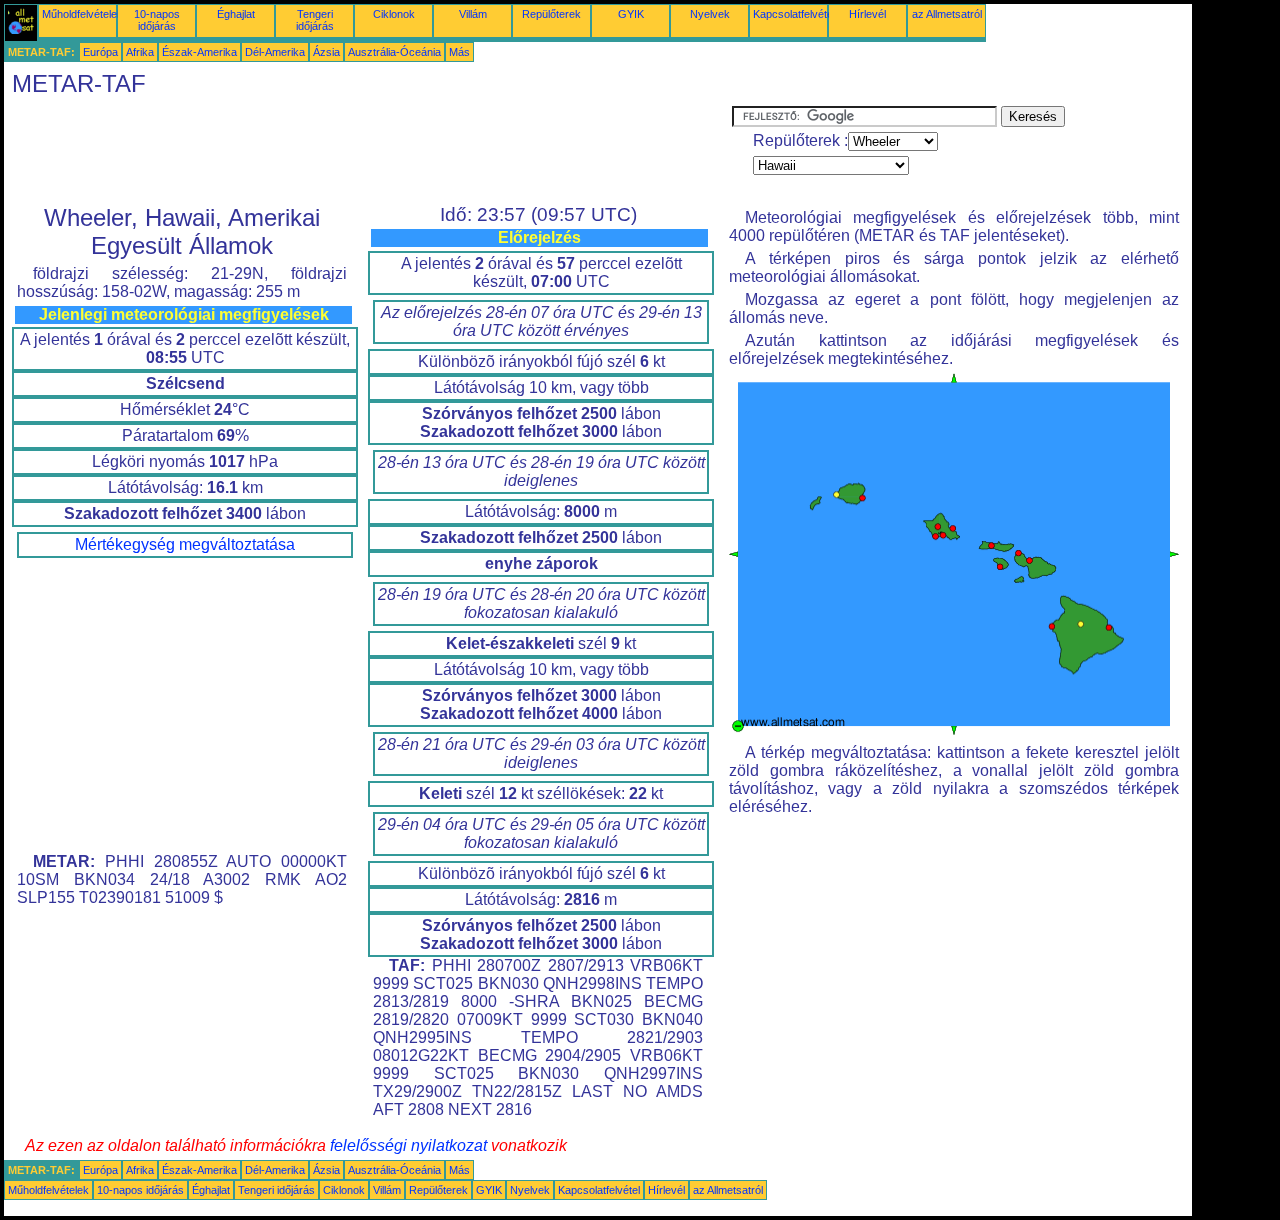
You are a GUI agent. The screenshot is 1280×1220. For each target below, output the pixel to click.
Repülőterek (551, 14)
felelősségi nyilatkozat (408, 1145)
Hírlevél (867, 14)
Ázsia (326, 52)
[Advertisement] (368, 151)
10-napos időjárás (157, 20)
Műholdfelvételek (82, 14)
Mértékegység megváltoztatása (185, 544)
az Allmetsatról (947, 14)
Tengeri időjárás (315, 20)
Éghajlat (236, 14)
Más (459, 52)
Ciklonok (394, 14)
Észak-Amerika (199, 52)
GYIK (631, 14)
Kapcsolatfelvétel (794, 14)
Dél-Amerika (275, 52)
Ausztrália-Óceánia (394, 52)
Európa (100, 52)
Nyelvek (710, 14)
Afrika (140, 52)
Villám (473, 14)
